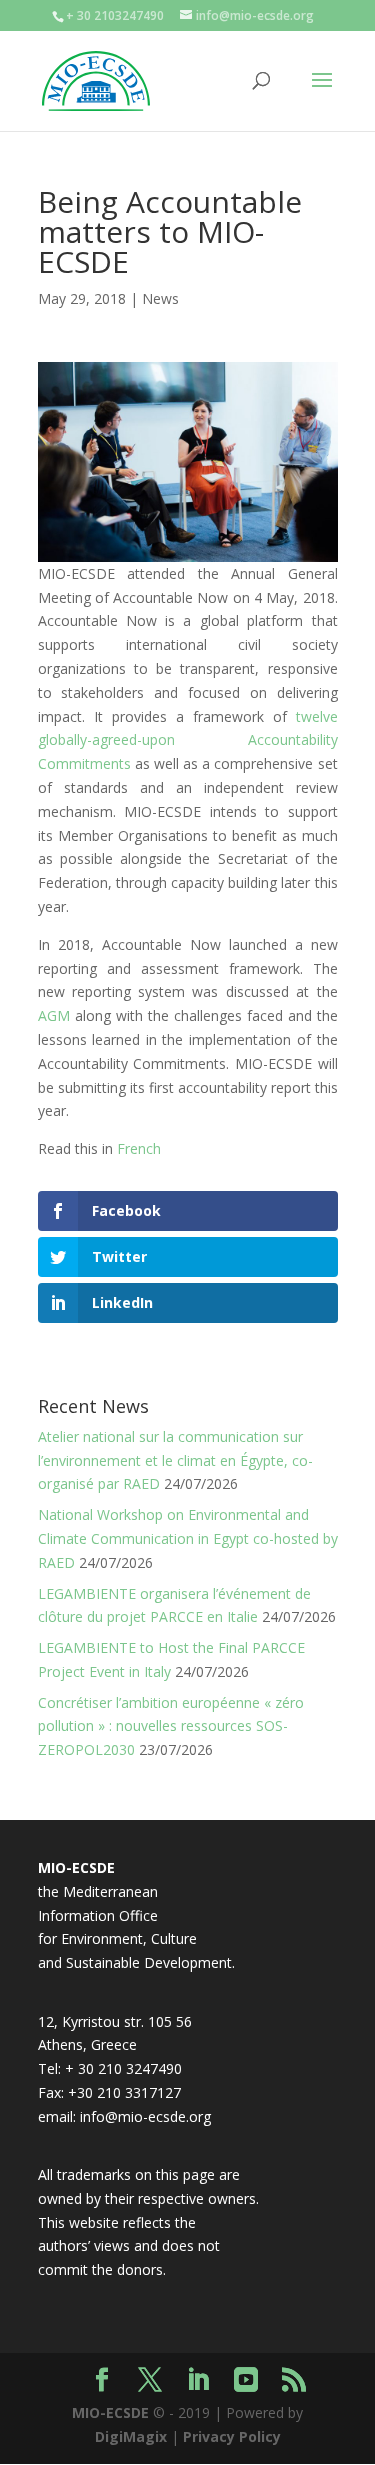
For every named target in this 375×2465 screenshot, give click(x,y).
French (139, 1148)
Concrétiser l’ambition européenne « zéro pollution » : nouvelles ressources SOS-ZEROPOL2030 (171, 1726)
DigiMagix (131, 2436)
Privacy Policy (232, 2436)
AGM (54, 1015)
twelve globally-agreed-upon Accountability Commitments (188, 740)
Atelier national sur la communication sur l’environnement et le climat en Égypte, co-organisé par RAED (175, 1460)
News (160, 298)
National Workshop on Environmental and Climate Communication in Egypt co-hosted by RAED (188, 1538)
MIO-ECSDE (110, 2412)
